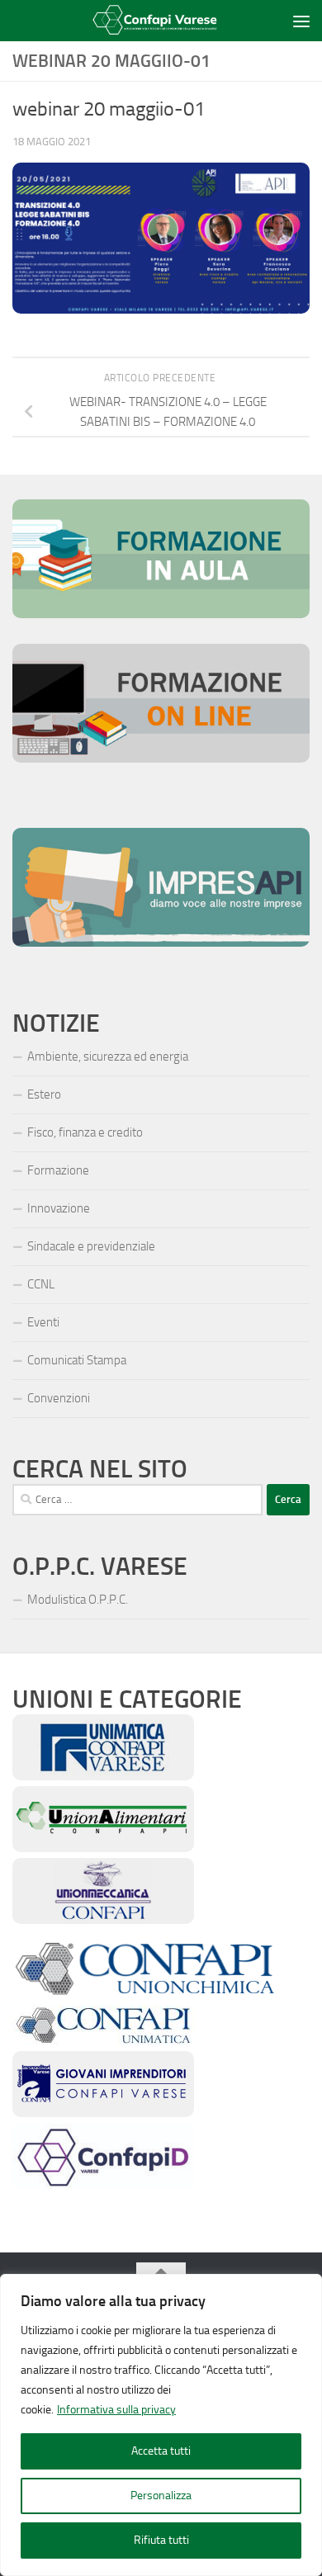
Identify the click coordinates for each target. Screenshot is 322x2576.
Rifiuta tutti (161, 2540)
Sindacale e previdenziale (91, 1246)
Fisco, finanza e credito (85, 1132)
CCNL (41, 1284)
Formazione (58, 1170)
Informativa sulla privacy (116, 2410)
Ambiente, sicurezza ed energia (108, 1056)
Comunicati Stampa (77, 1360)
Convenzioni (59, 1398)
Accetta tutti (161, 2451)
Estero (44, 1094)
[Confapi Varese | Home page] (150, 21)
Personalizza (161, 2496)
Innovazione (59, 1208)
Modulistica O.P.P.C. (78, 1600)
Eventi (43, 1322)
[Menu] (301, 21)
